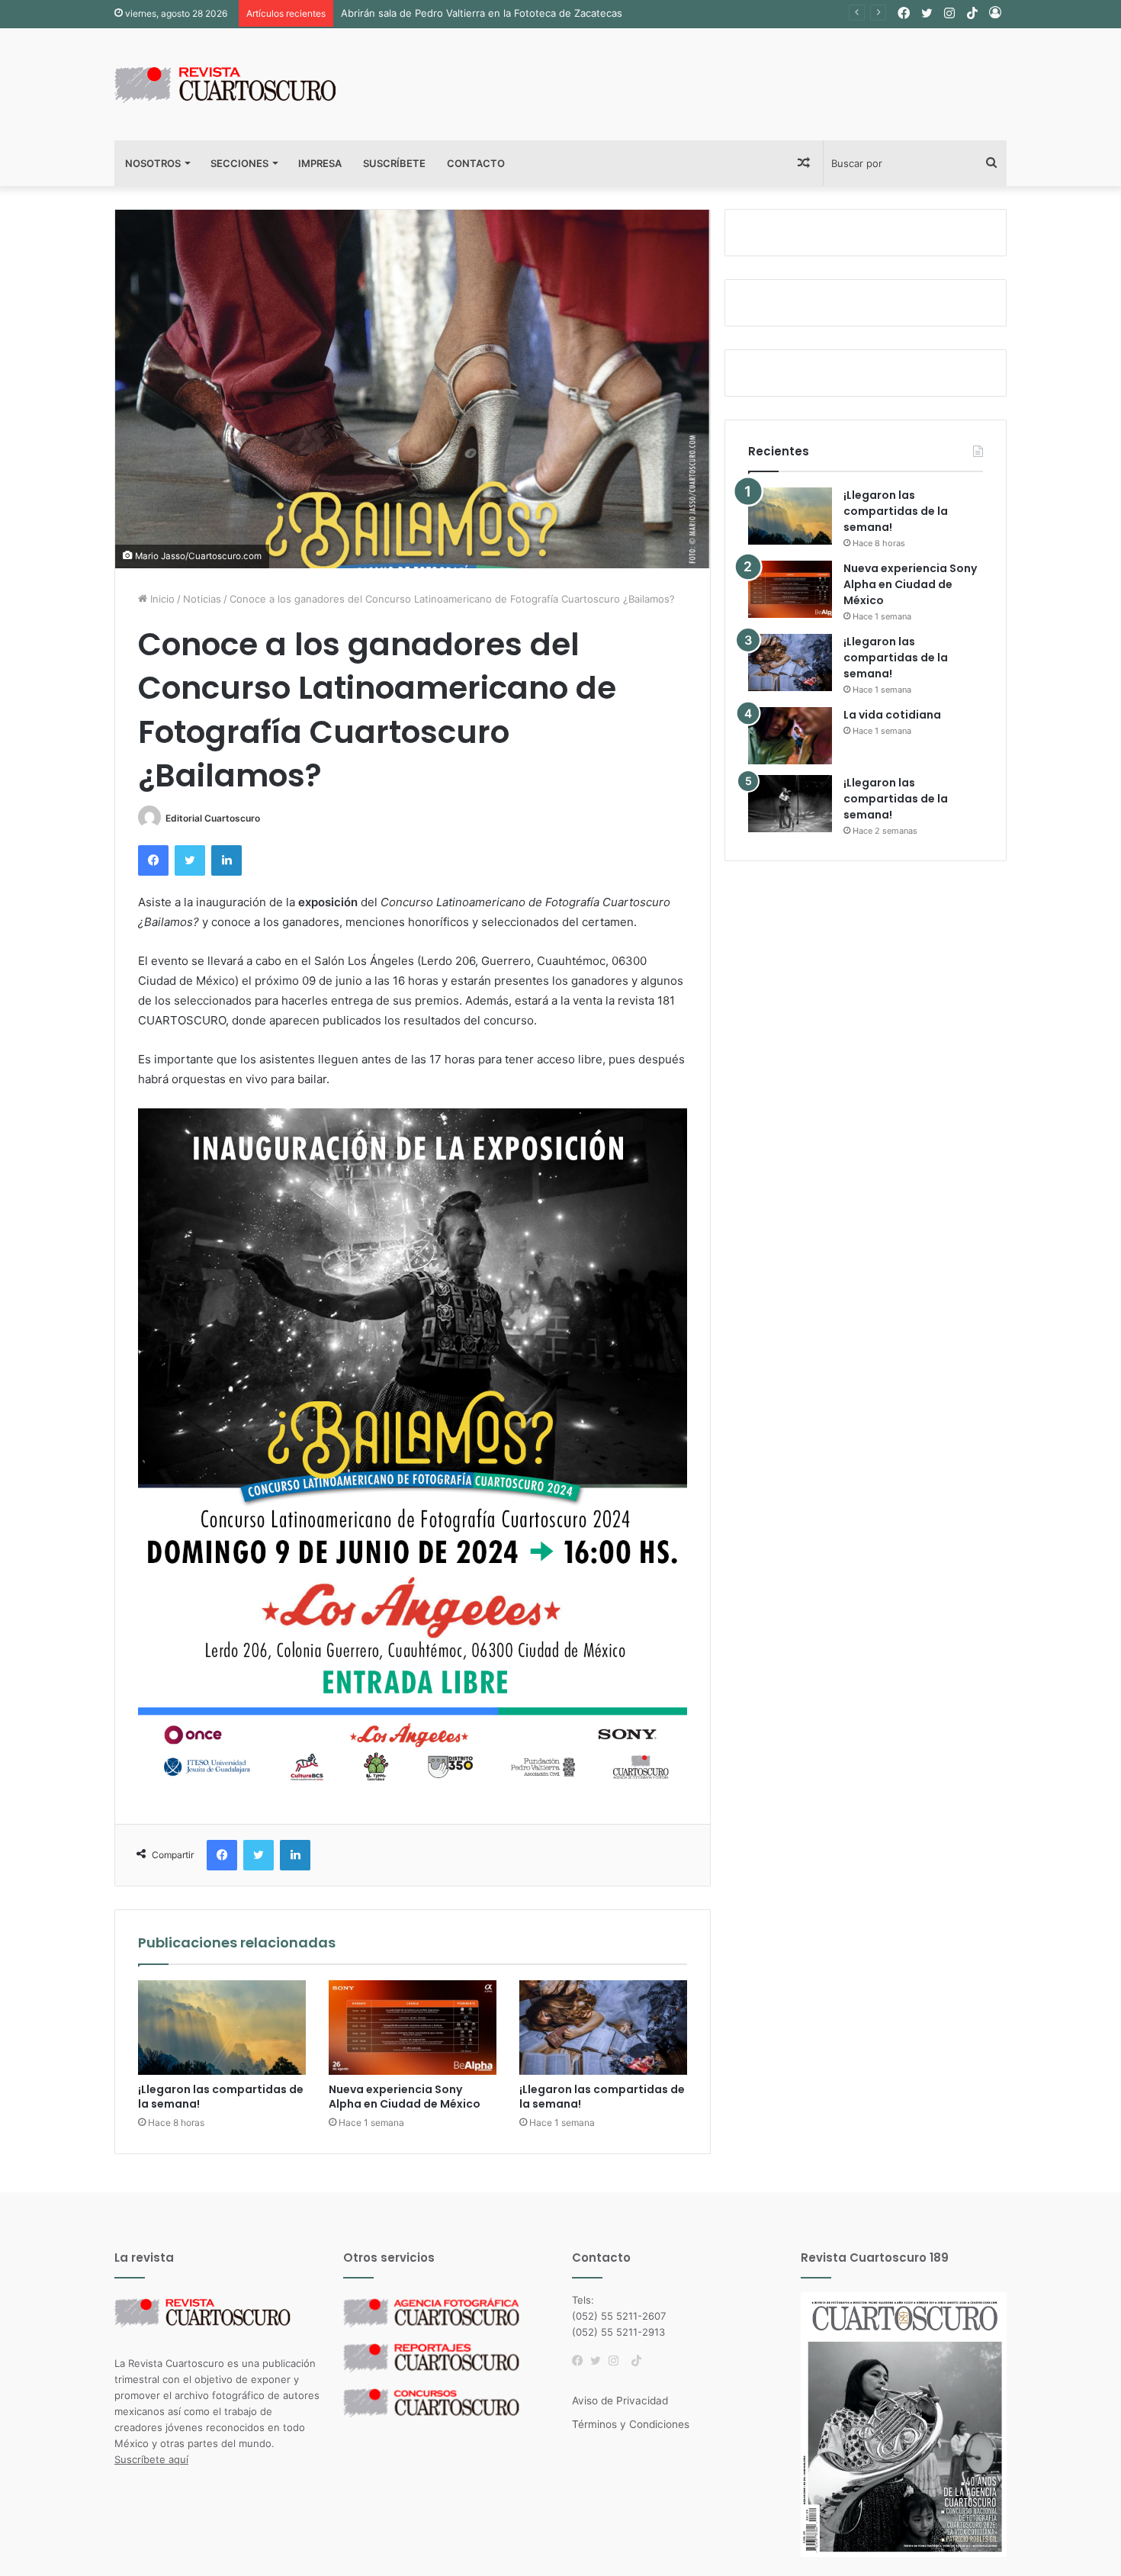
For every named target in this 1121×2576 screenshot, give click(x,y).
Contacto (476, 163)
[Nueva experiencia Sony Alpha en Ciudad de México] (413, 2028)
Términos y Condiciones (631, 2424)
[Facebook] (581, 2361)
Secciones (239, 163)
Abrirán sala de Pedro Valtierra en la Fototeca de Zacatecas (482, 13)
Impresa (320, 163)
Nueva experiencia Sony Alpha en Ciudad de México (405, 2097)
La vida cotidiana (892, 715)
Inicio (161, 599)
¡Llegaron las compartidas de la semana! (221, 2097)
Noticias (202, 599)
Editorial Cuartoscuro (213, 818)
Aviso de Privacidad (620, 2401)
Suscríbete (394, 163)
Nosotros (153, 163)
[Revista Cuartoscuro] (244, 84)
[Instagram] (618, 2361)
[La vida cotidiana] (790, 736)
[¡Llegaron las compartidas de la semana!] (222, 2028)
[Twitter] (599, 2361)
